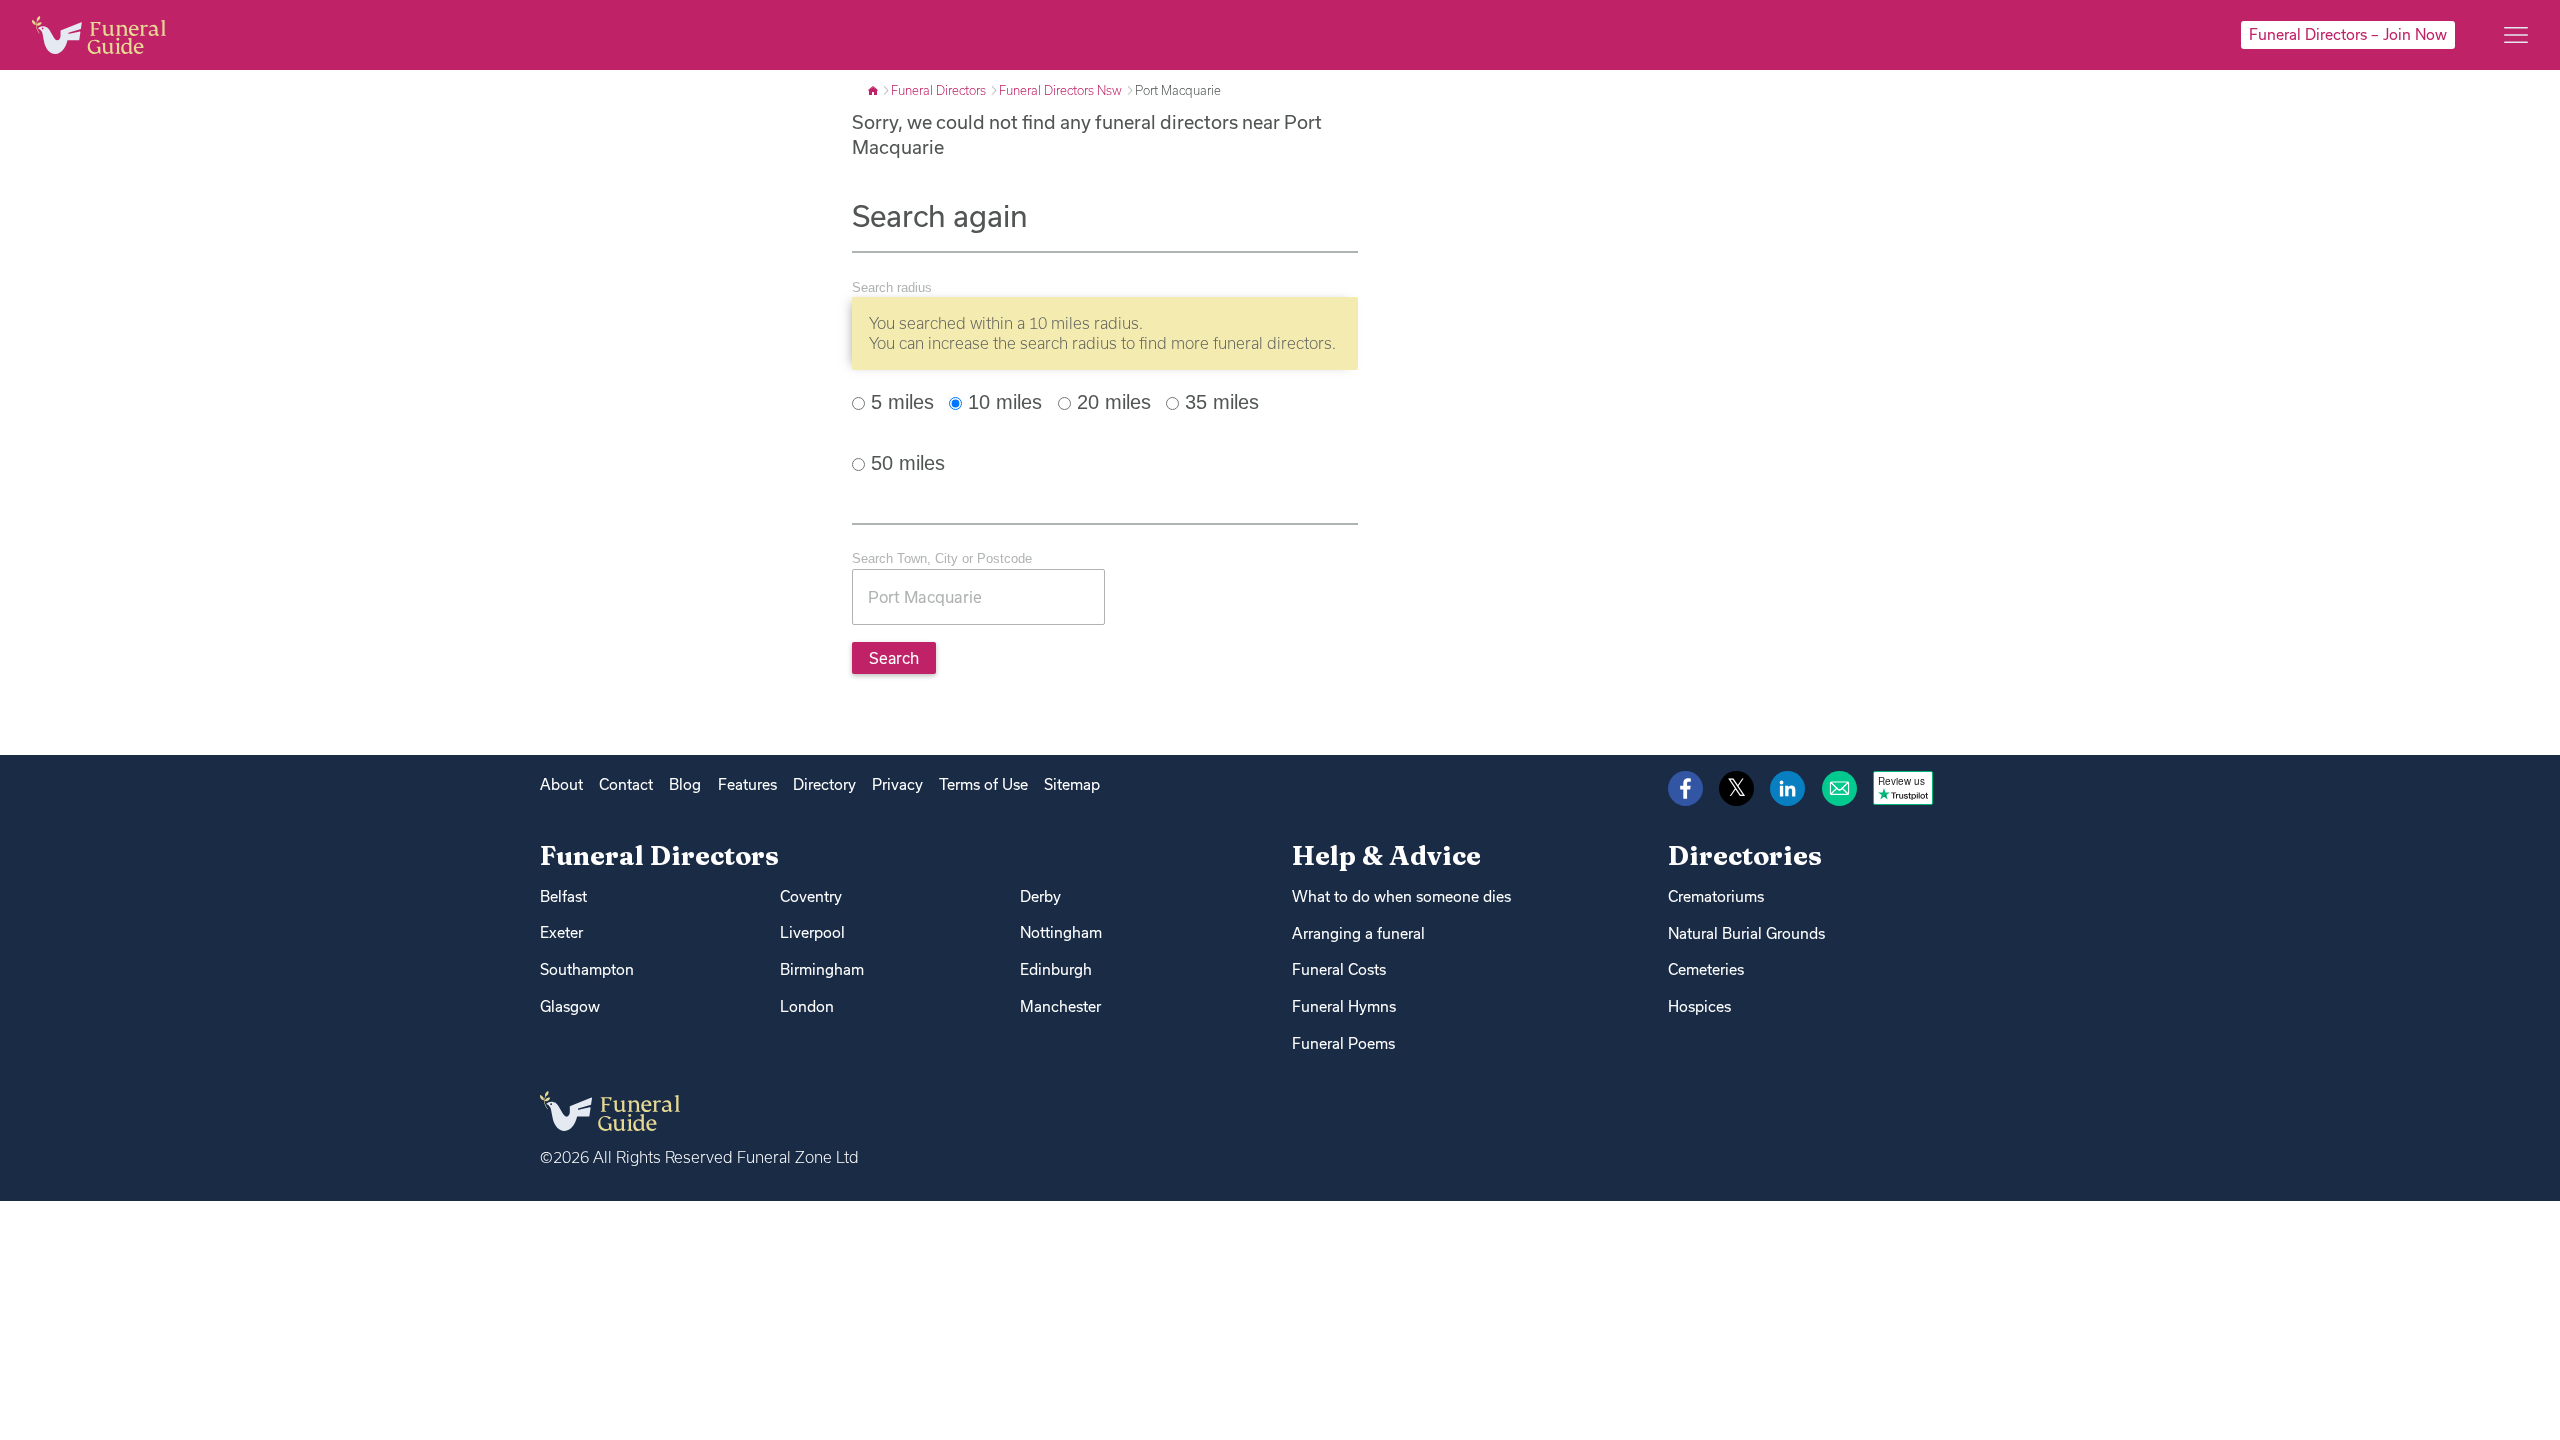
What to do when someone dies (1401, 896)
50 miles (905, 463)
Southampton (587, 969)
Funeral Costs (1339, 969)
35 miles (1219, 402)
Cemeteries (1706, 969)
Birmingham (822, 969)
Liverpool (812, 932)
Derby (1040, 896)
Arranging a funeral (1358, 933)
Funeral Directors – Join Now (2348, 34)
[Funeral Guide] (874, 90)
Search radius (892, 287)
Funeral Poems (1343, 1043)
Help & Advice (1386, 855)
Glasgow (570, 1006)
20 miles (1111, 402)
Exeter (561, 932)
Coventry (811, 896)
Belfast (563, 896)
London (807, 1006)
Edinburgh (1056, 969)
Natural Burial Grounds (1746, 933)
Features (747, 784)
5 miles (899, 402)
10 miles (1002, 402)
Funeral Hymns (1344, 1006)
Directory (824, 784)
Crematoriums (1716, 896)
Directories (1745, 855)
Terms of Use (983, 784)
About (561, 784)
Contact (626, 784)
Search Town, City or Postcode (942, 558)
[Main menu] (2516, 35)
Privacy (897, 784)
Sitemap (1072, 784)
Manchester (1060, 1006)
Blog (685, 784)
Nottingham (1061, 932)
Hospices (1699, 1006)
